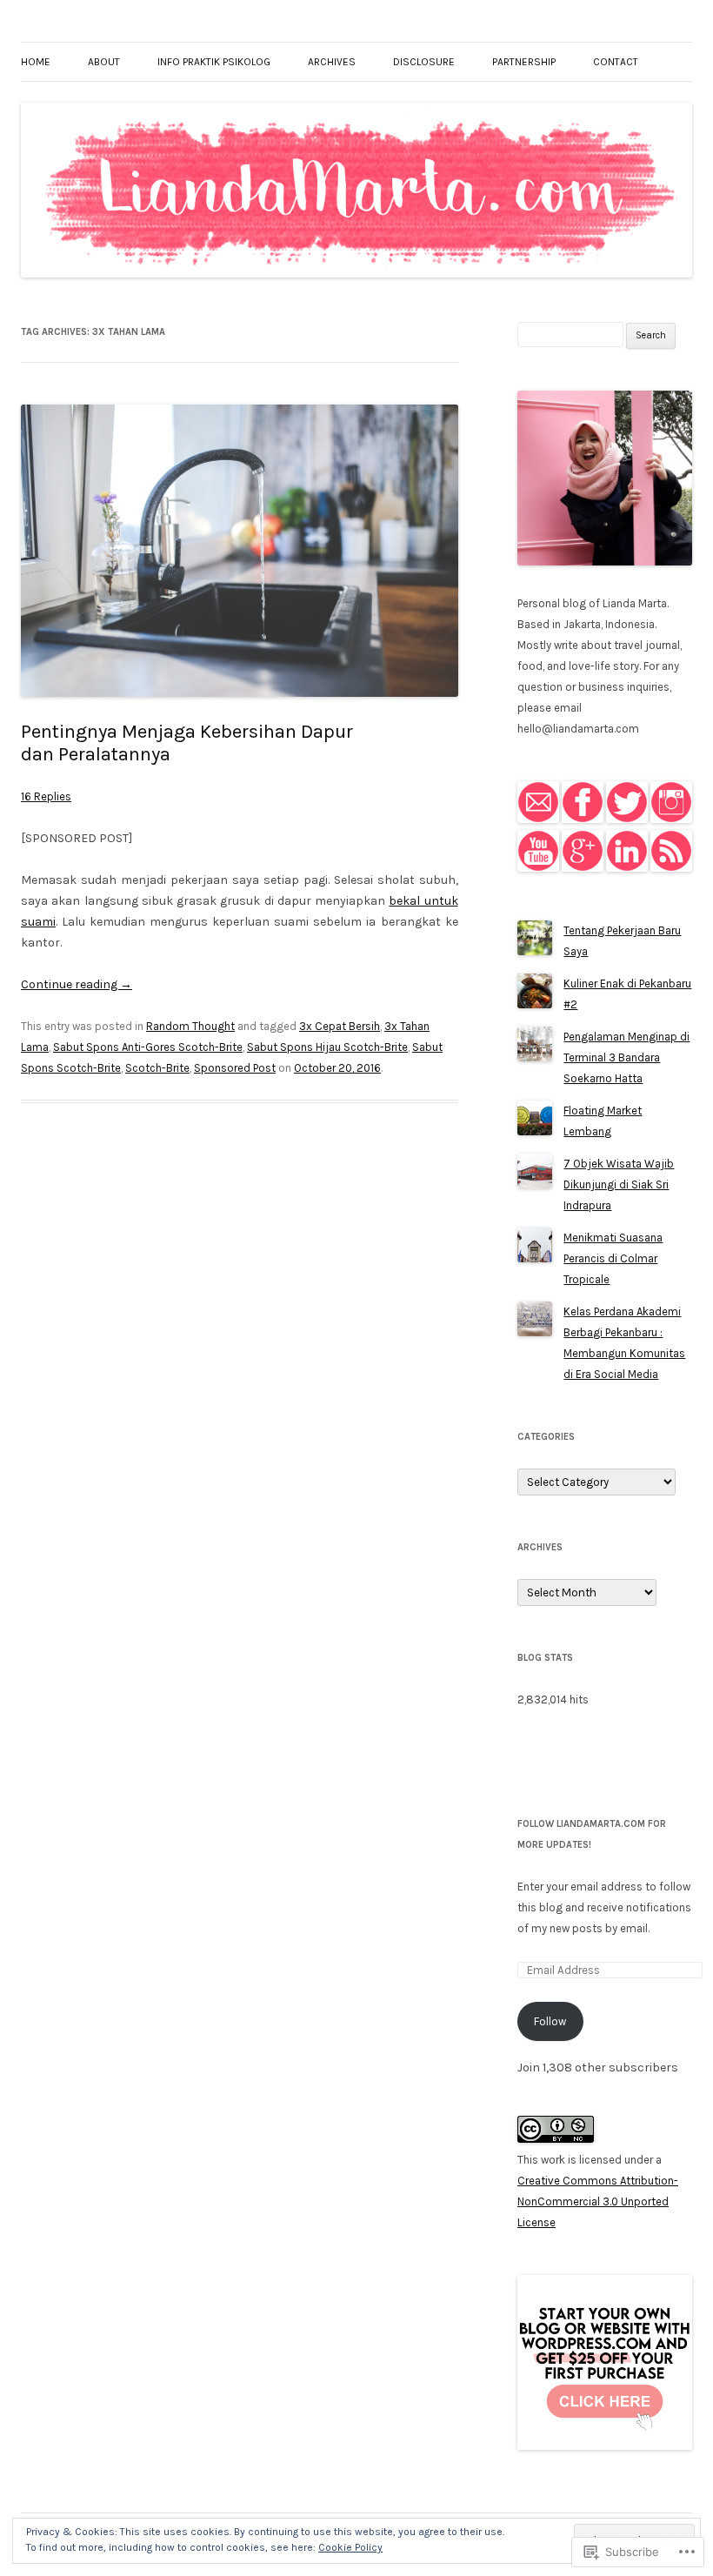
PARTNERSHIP (524, 62)
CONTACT (616, 62)
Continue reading (77, 984)
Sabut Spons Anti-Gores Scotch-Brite (148, 1047)
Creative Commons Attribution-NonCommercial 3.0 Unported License (598, 2201)
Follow (550, 2021)
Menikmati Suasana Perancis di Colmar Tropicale (613, 1258)
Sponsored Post (235, 1068)
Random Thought (190, 1026)
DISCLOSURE (424, 62)
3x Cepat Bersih (340, 1026)
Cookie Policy (350, 2547)
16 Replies (46, 796)
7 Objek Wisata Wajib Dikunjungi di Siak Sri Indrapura (619, 1184)
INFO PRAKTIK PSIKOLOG (214, 62)
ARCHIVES (332, 62)
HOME (36, 62)
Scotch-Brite (157, 1068)
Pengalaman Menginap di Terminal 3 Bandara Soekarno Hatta (626, 1057)
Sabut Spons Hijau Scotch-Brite (327, 1047)
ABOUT (104, 62)
